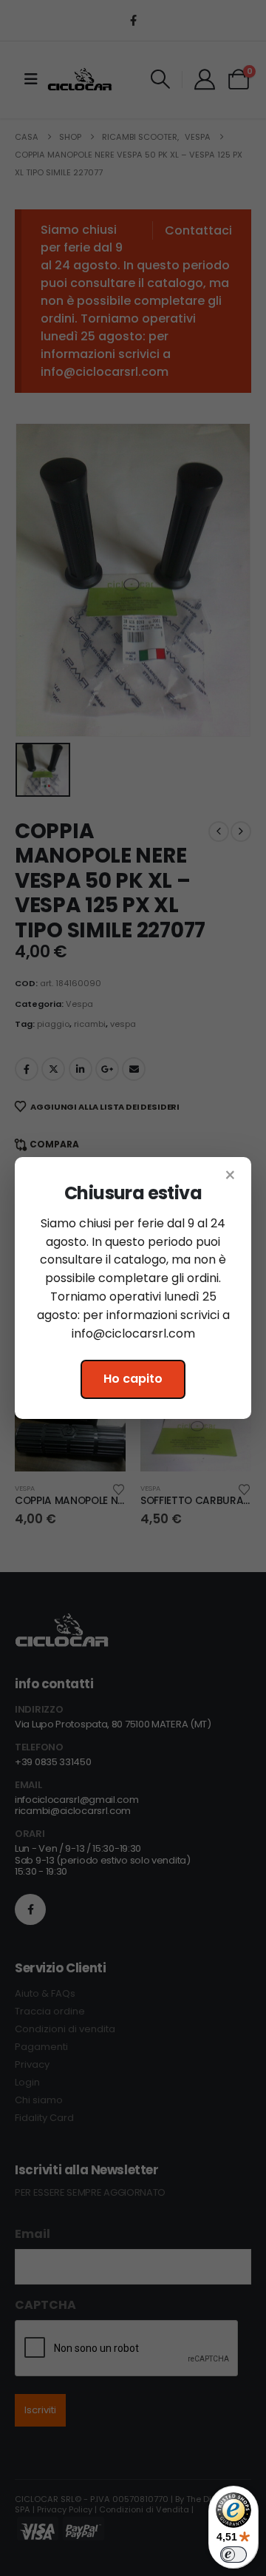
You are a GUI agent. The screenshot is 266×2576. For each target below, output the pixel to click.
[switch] (233, 2555)
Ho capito (133, 1379)
